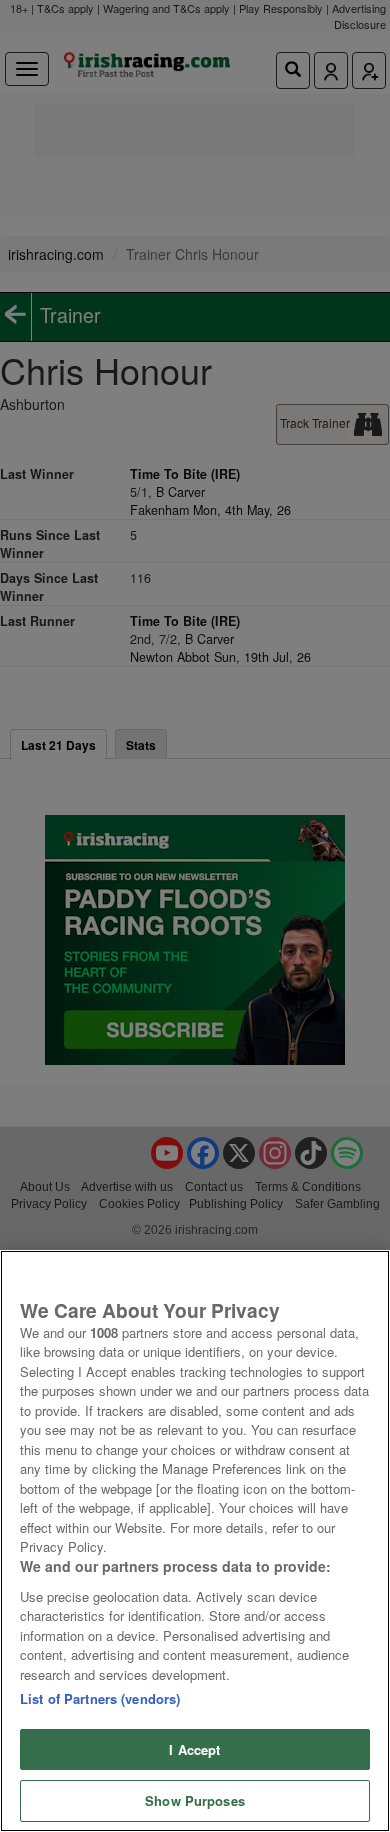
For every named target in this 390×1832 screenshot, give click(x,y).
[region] (195, 1541)
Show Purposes (195, 1800)
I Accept (194, 1749)
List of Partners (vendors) (100, 1698)
